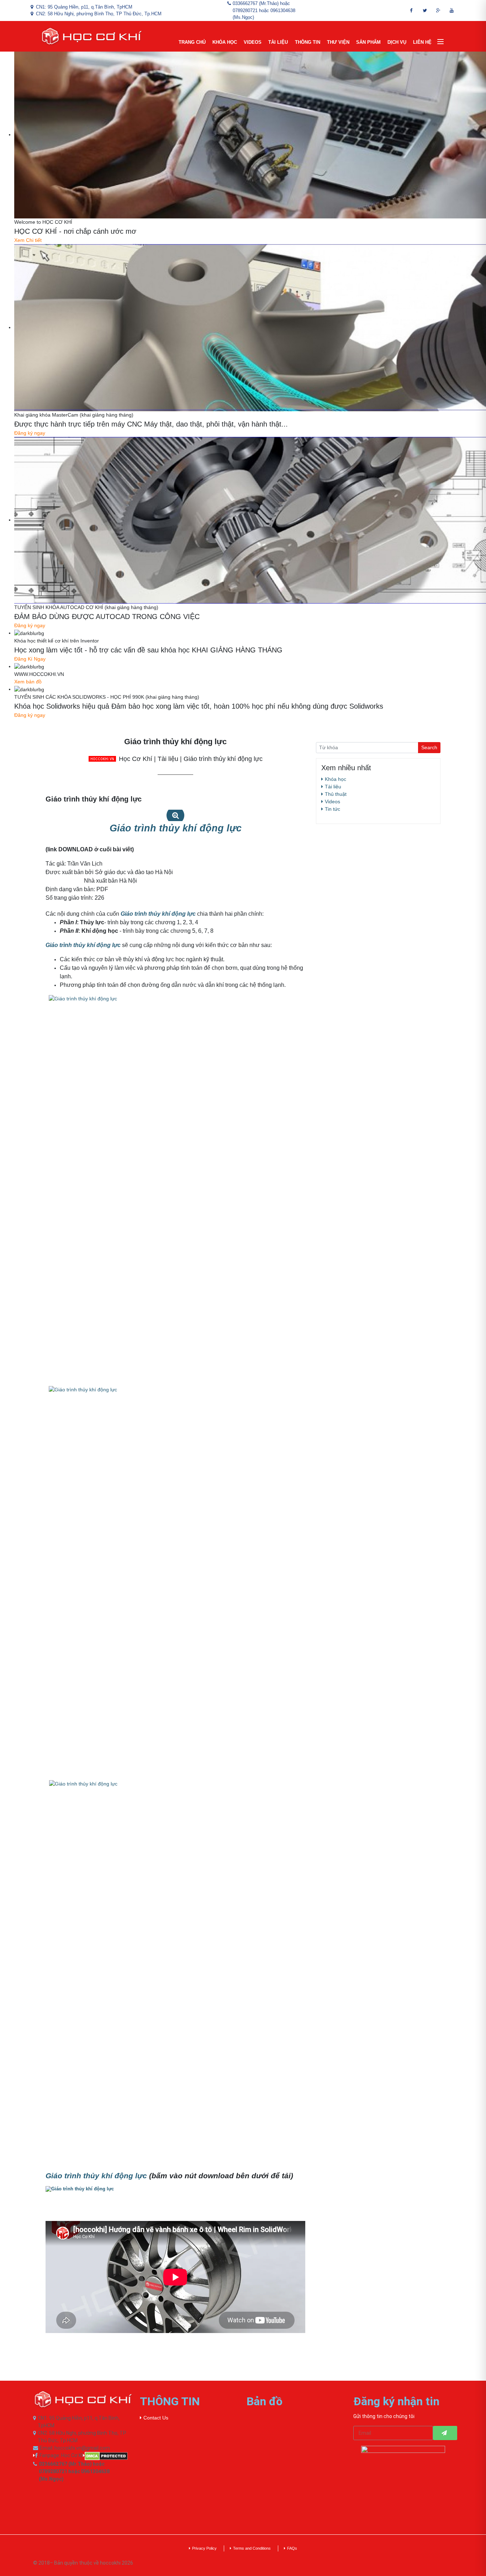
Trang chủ (192, 42)
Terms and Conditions (252, 2548)
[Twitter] (425, 10)
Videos (253, 42)
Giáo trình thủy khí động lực (83, 945)
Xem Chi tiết (28, 240)
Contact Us (156, 2418)
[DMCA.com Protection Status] (108, 2456)
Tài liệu (278, 42)
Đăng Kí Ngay (30, 659)
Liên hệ (422, 42)
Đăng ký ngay (30, 433)
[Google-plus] (438, 10)
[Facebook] (411, 10)
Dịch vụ (397, 42)
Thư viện (338, 42)
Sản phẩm (368, 42)
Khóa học (225, 42)
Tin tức (332, 809)
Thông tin (308, 42)
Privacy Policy (204, 2548)
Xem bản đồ (28, 682)
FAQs (292, 2548)
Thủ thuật (336, 794)
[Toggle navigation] (440, 42)
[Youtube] (452, 10)
